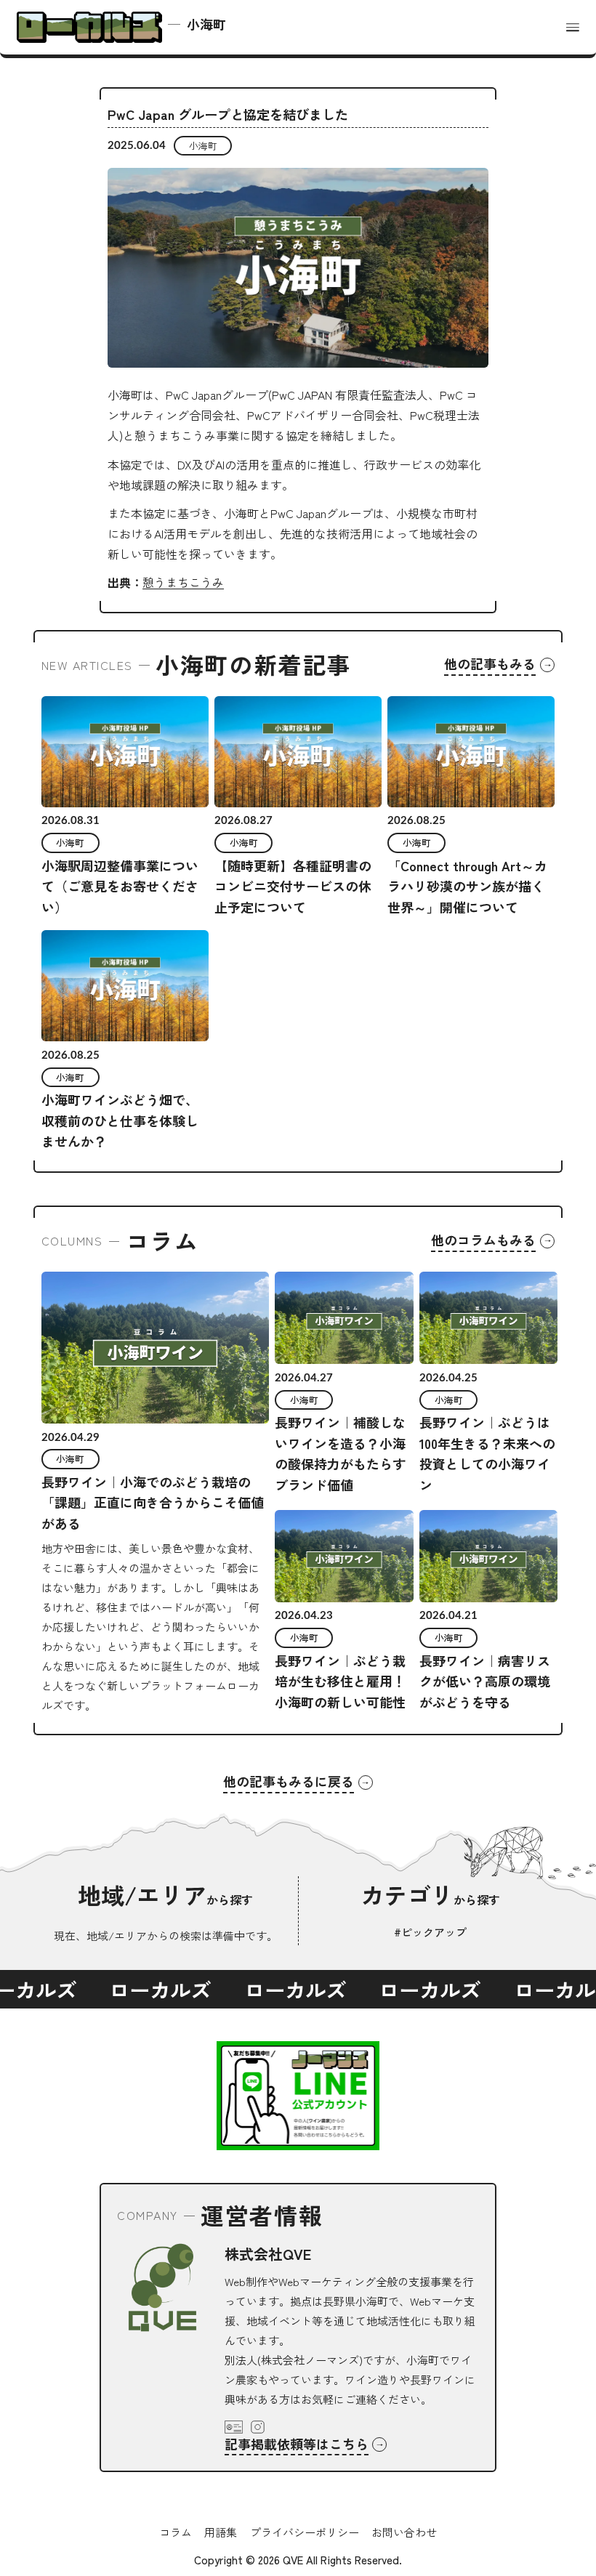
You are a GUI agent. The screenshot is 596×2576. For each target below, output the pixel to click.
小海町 (203, 146)
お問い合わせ (404, 2532)
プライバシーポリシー (305, 2532)
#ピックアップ (430, 1932)
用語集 (221, 2532)
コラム (176, 2532)
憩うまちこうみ (183, 582)
